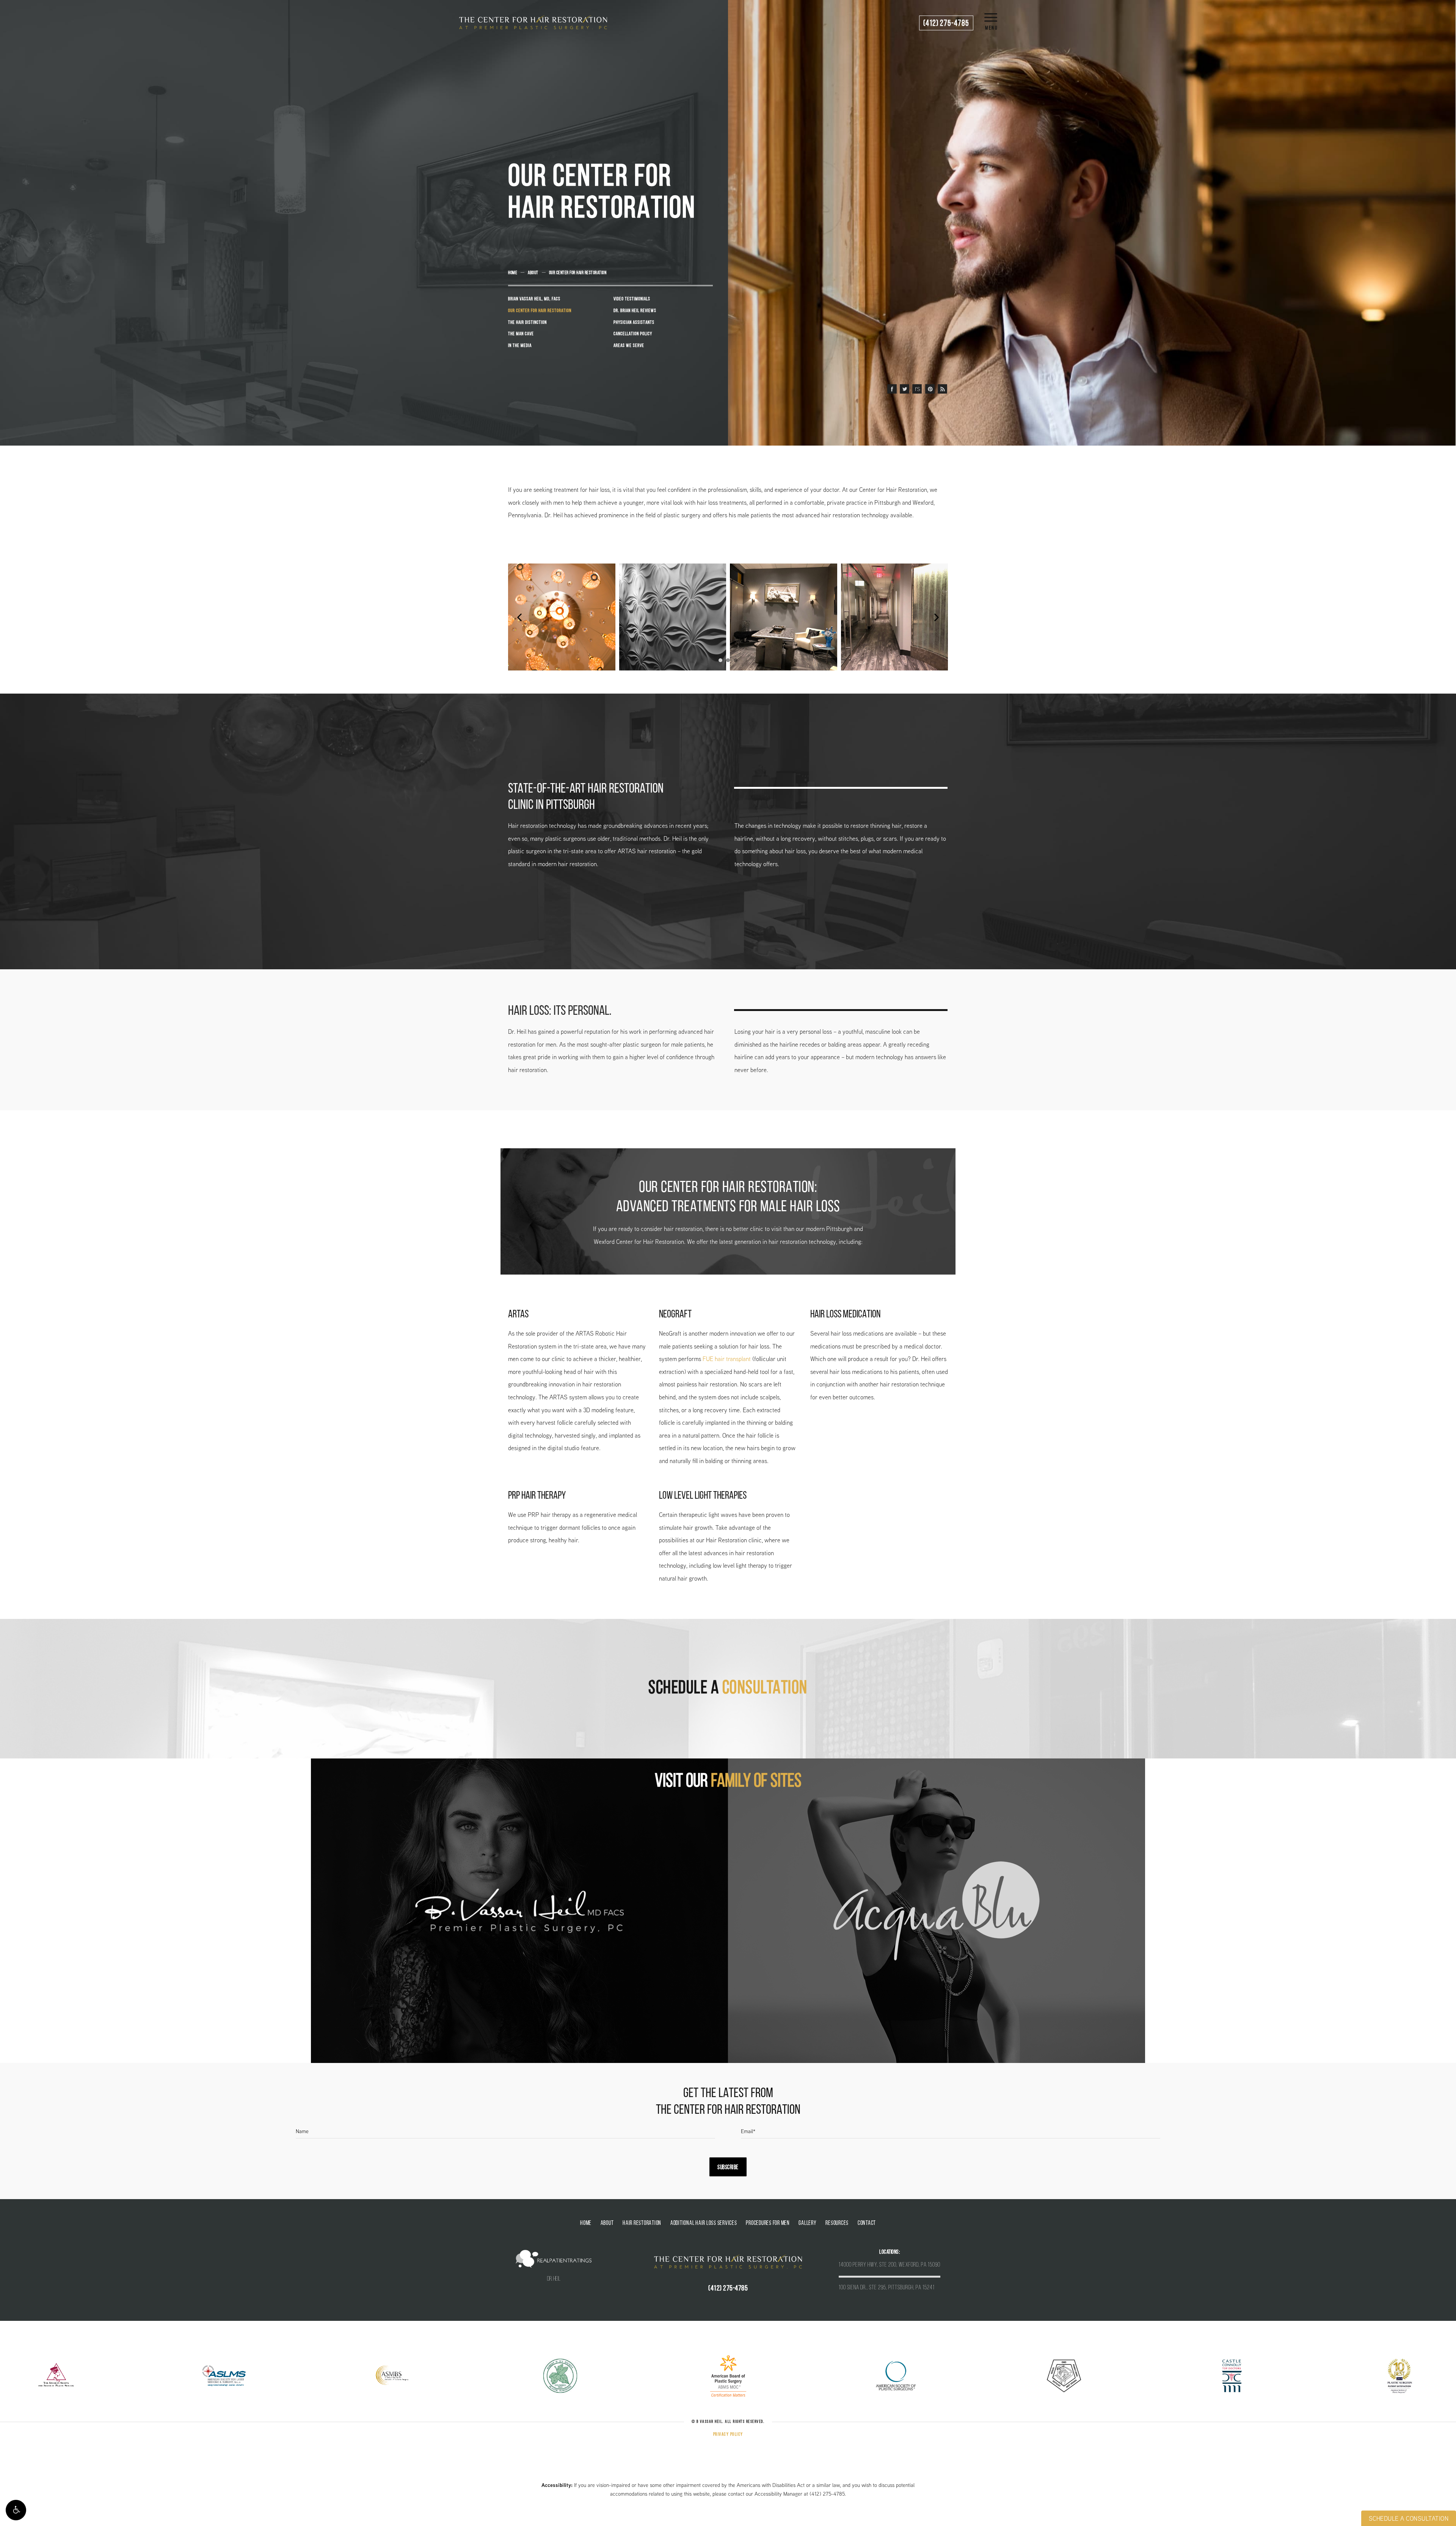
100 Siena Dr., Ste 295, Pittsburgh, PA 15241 (887, 2288)
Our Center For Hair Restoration (578, 273)
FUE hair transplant (727, 1359)
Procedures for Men (768, 2223)
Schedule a (728, 1689)
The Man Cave (521, 334)
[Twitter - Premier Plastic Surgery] (905, 389)
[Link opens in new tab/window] (56, 2375)
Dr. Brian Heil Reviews (635, 311)
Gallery (807, 2223)
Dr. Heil (554, 2279)
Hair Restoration (642, 2223)
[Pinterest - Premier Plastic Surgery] (930, 389)
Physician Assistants (634, 323)
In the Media (520, 346)
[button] (16, 2510)
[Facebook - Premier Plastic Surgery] (892, 389)
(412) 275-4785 (827, 2494)
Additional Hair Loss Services (704, 2223)
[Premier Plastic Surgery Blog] (942, 389)
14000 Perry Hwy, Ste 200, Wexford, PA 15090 (890, 2265)
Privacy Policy (728, 2435)
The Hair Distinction (527, 323)
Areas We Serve (629, 346)
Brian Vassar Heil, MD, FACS (534, 299)
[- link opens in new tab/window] (519, 1911)
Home (513, 273)
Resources (837, 2223)
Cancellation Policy (633, 334)
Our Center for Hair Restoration (540, 311)
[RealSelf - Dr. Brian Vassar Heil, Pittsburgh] (917, 389)
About (533, 273)
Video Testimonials (632, 299)
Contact (867, 2223)
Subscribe (728, 2168)
